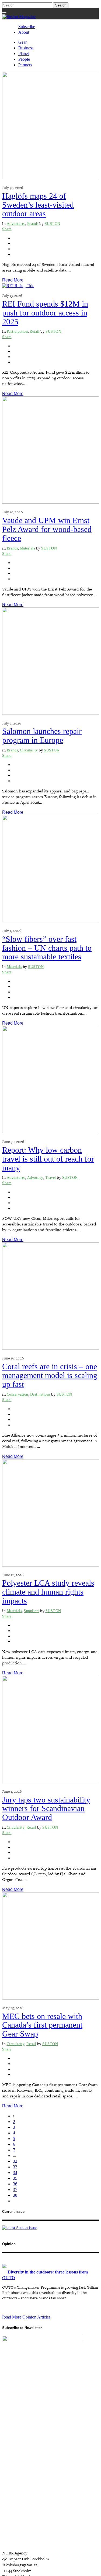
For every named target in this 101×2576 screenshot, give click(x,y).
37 (15, 2189)
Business (26, 48)
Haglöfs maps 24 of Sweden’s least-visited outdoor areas (38, 205)
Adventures (16, 224)
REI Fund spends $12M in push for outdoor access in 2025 (45, 313)
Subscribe (27, 27)
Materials (28, 548)
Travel (51, 1178)
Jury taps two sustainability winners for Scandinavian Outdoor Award (46, 1809)
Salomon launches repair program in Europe (42, 736)
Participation (17, 332)
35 (15, 2178)
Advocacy (35, 1178)
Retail (34, 332)
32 (15, 2161)
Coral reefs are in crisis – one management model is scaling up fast (50, 1375)
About (24, 32)
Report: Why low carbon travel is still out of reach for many (48, 1159)
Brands (33, 224)
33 (15, 2167)
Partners (25, 65)
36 (15, 2184)
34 (15, 2173)
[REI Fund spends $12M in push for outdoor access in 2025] (18, 286)
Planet (24, 54)
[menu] (4, 12)
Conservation (18, 1394)
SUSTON (53, 224)
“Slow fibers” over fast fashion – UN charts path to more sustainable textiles (47, 948)
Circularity (29, 750)
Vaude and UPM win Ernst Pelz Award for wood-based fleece (47, 529)
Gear (22, 42)
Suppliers (32, 1611)
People (24, 59)
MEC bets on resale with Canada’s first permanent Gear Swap (42, 2025)
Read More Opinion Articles (26, 2317)
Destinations (40, 1394)
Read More (13, 280)
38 (15, 2195)
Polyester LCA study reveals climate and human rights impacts (48, 1592)
